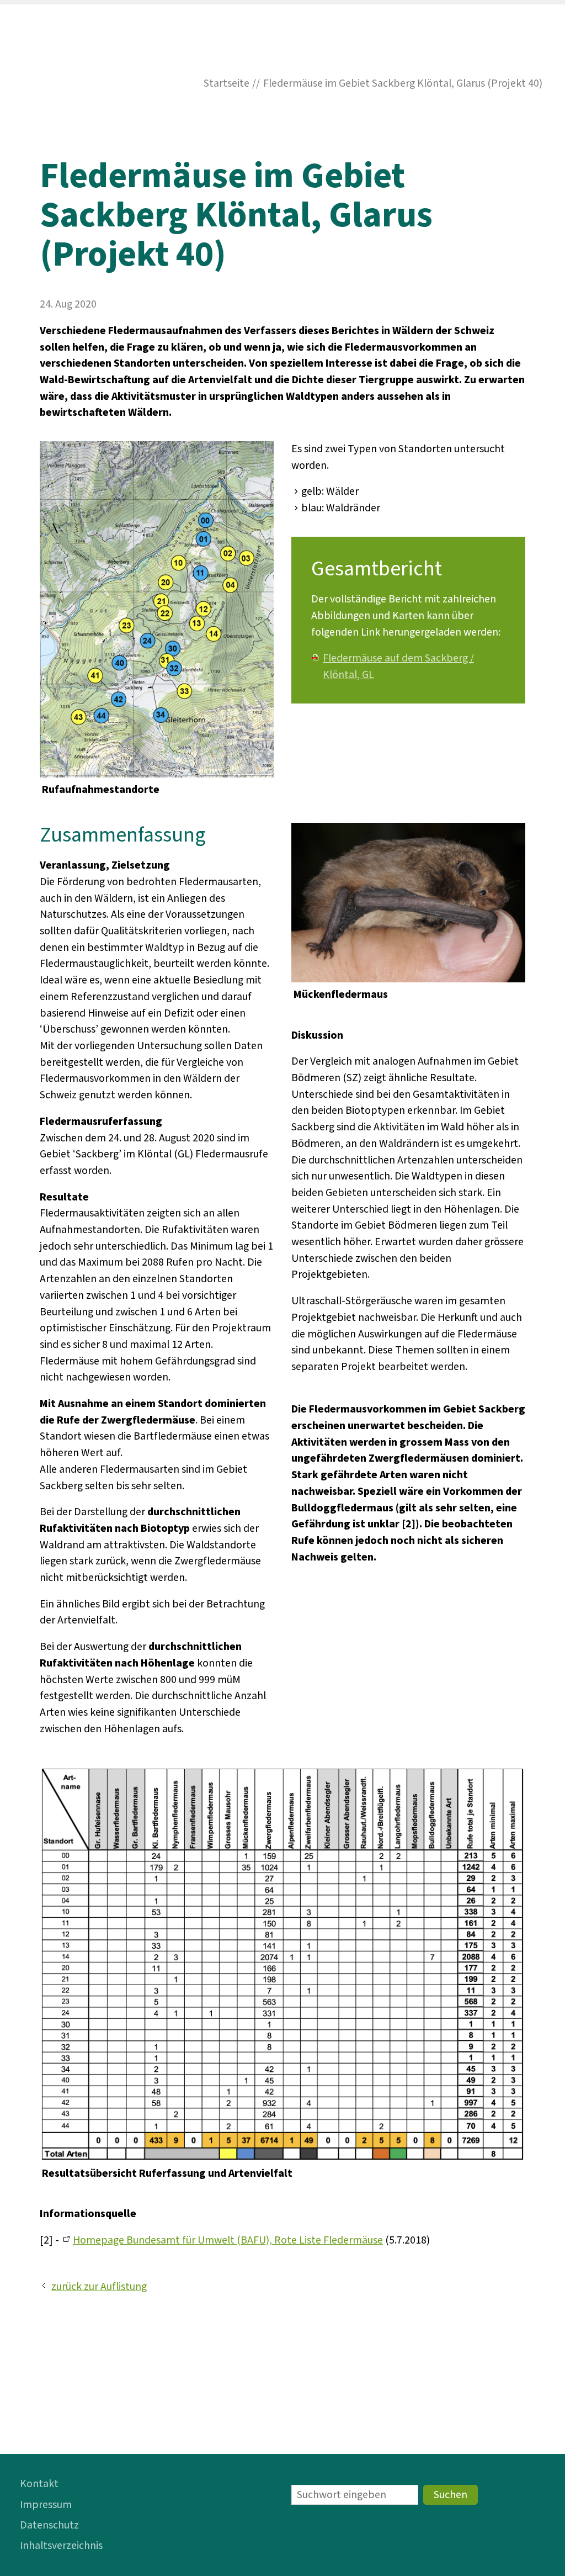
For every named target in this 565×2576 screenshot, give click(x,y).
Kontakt (39, 2484)
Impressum (46, 2505)
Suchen (451, 2495)
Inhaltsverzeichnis (61, 2546)
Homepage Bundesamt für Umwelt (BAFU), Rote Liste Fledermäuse (228, 2240)
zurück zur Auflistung (99, 2287)
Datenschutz (49, 2525)
